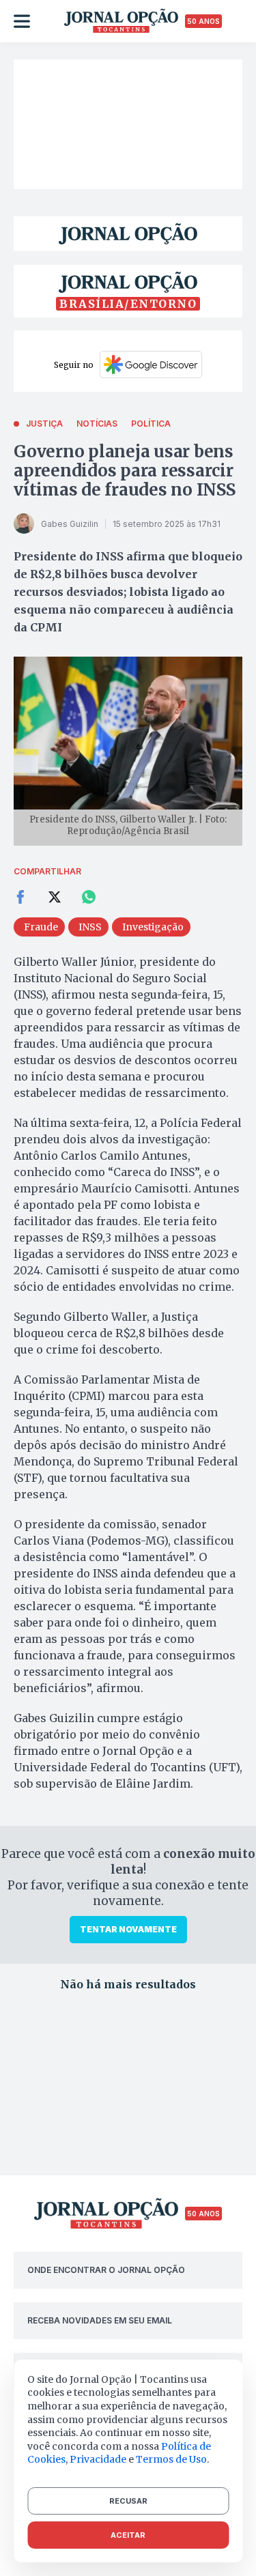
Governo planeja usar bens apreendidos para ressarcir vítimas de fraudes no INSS (125, 471)
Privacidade (98, 2459)
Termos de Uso (171, 2459)
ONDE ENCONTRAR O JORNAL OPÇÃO (106, 2270)
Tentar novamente (128, 1929)
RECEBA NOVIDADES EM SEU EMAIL (100, 2320)
